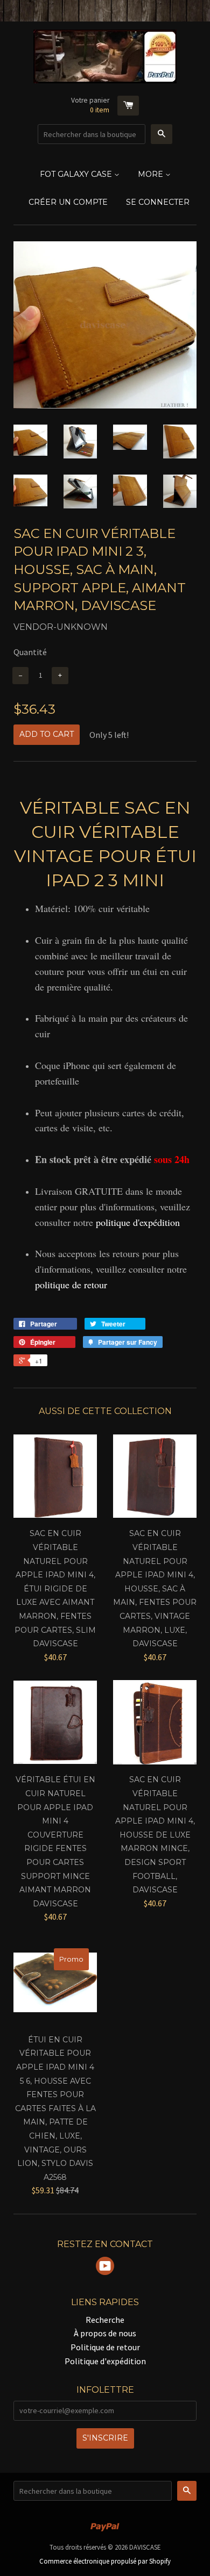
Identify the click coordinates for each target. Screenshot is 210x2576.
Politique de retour (105, 2347)
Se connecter (158, 202)
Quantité (30, 652)
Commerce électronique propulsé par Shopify (105, 2561)
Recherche (105, 2320)
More (152, 174)
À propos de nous (105, 2333)
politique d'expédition (138, 1222)
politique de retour (71, 1285)
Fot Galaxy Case (77, 174)
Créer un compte (68, 202)
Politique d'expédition (105, 2361)
